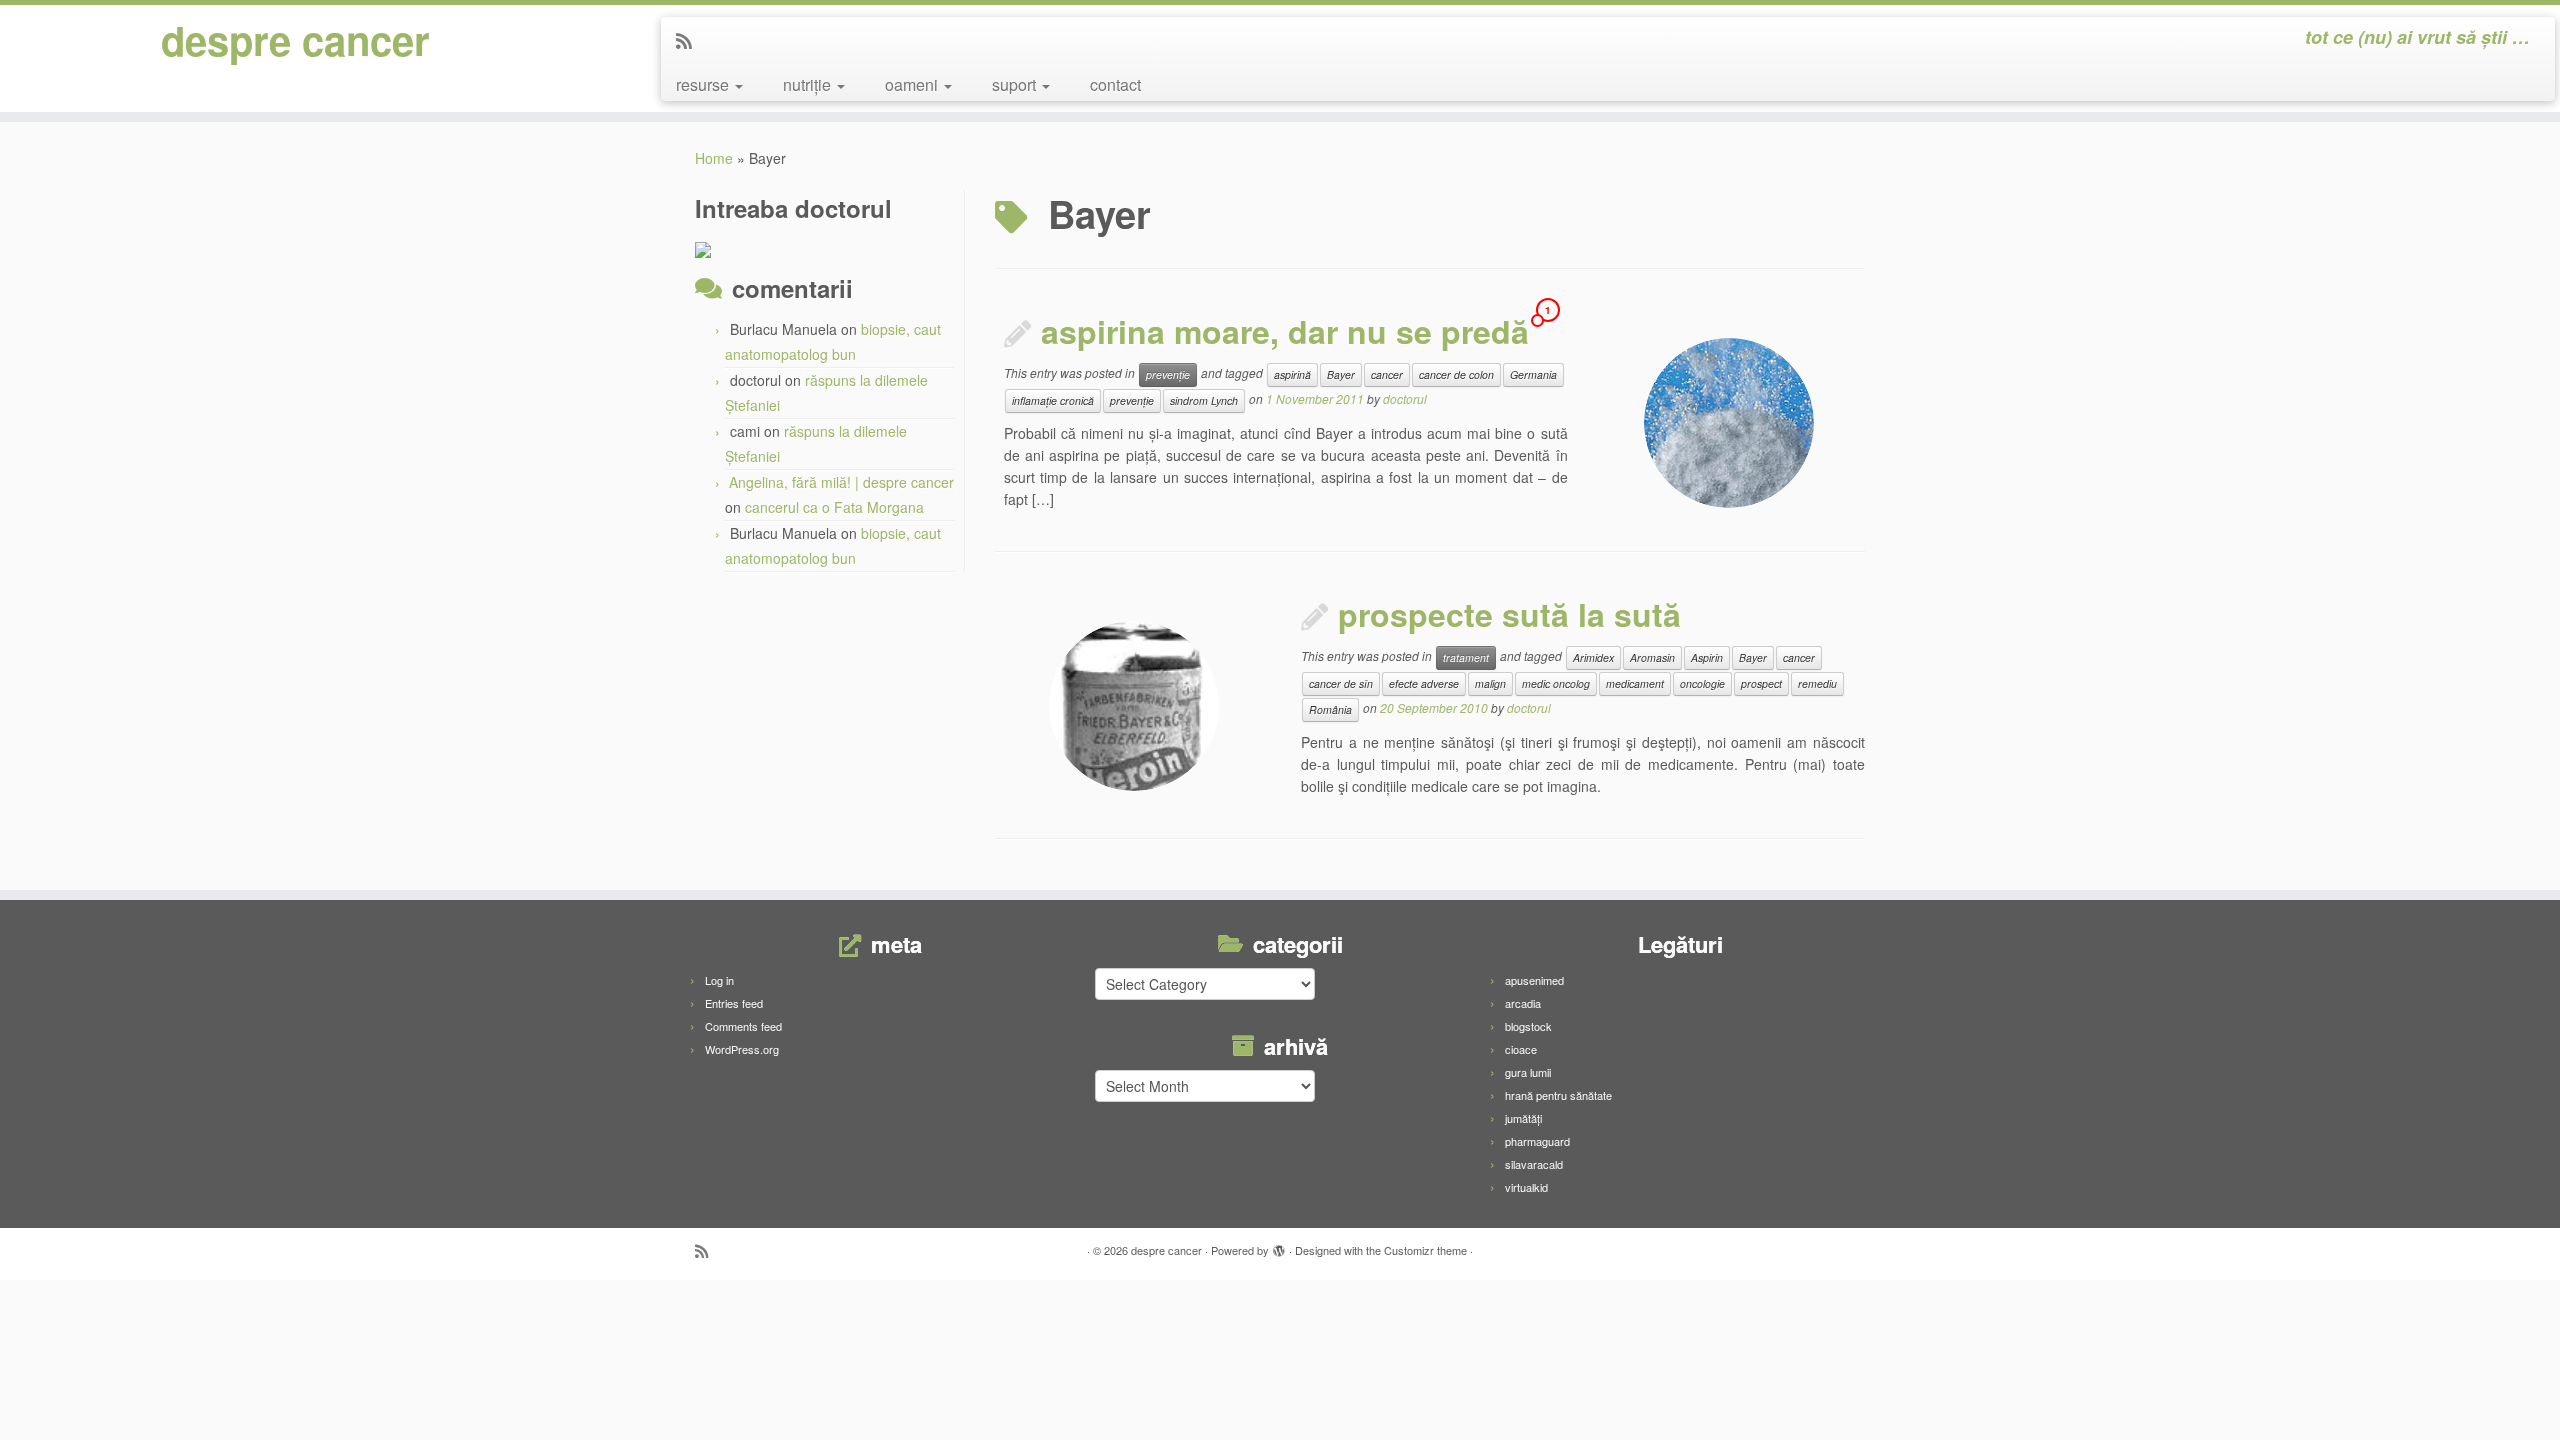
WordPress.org (742, 1049)
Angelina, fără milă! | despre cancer (841, 482)
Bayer (1341, 374)
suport (1016, 84)
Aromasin (1652, 657)
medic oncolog (1556, 683)
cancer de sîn (1341, 683)
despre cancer (295, 40)
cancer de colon (1456, 374)
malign (1490, 683)
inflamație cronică (1053, 400)
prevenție (1168, 374)
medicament (1635, 683)
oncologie (1702, 683)
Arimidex (1593, 657)
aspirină (1292, 374)
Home (714, 158)
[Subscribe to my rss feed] (690, 40)
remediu (1817, 683)
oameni (913, 84)
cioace (1521, 1049)
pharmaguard (1537, 1141)
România (1330, 709)
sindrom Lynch (1204, 400)
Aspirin (1707, 657)
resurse (704, 84)
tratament (1466, 657)
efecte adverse (1424, 683)
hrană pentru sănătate (1558, 1095)
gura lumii (1528, 1072)
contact (1115, 84)
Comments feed (743, 1026)
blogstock (1528, 1026)
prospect (1761, 683)
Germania (1533, 374)
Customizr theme (1425, 1250)
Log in (719, 980)
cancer (1387, 374)
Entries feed (734, 1003)
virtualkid (1526, 1187)
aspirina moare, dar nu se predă (1285, 331)
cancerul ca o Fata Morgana (834, 507)
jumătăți (1523, 1118)
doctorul (1405, 398)
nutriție (809, 84)
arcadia (1523, 1003)
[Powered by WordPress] (1279, 1246)
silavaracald (1534, 1164)
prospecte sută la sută (1509, 614)
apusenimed (1534, 980)
